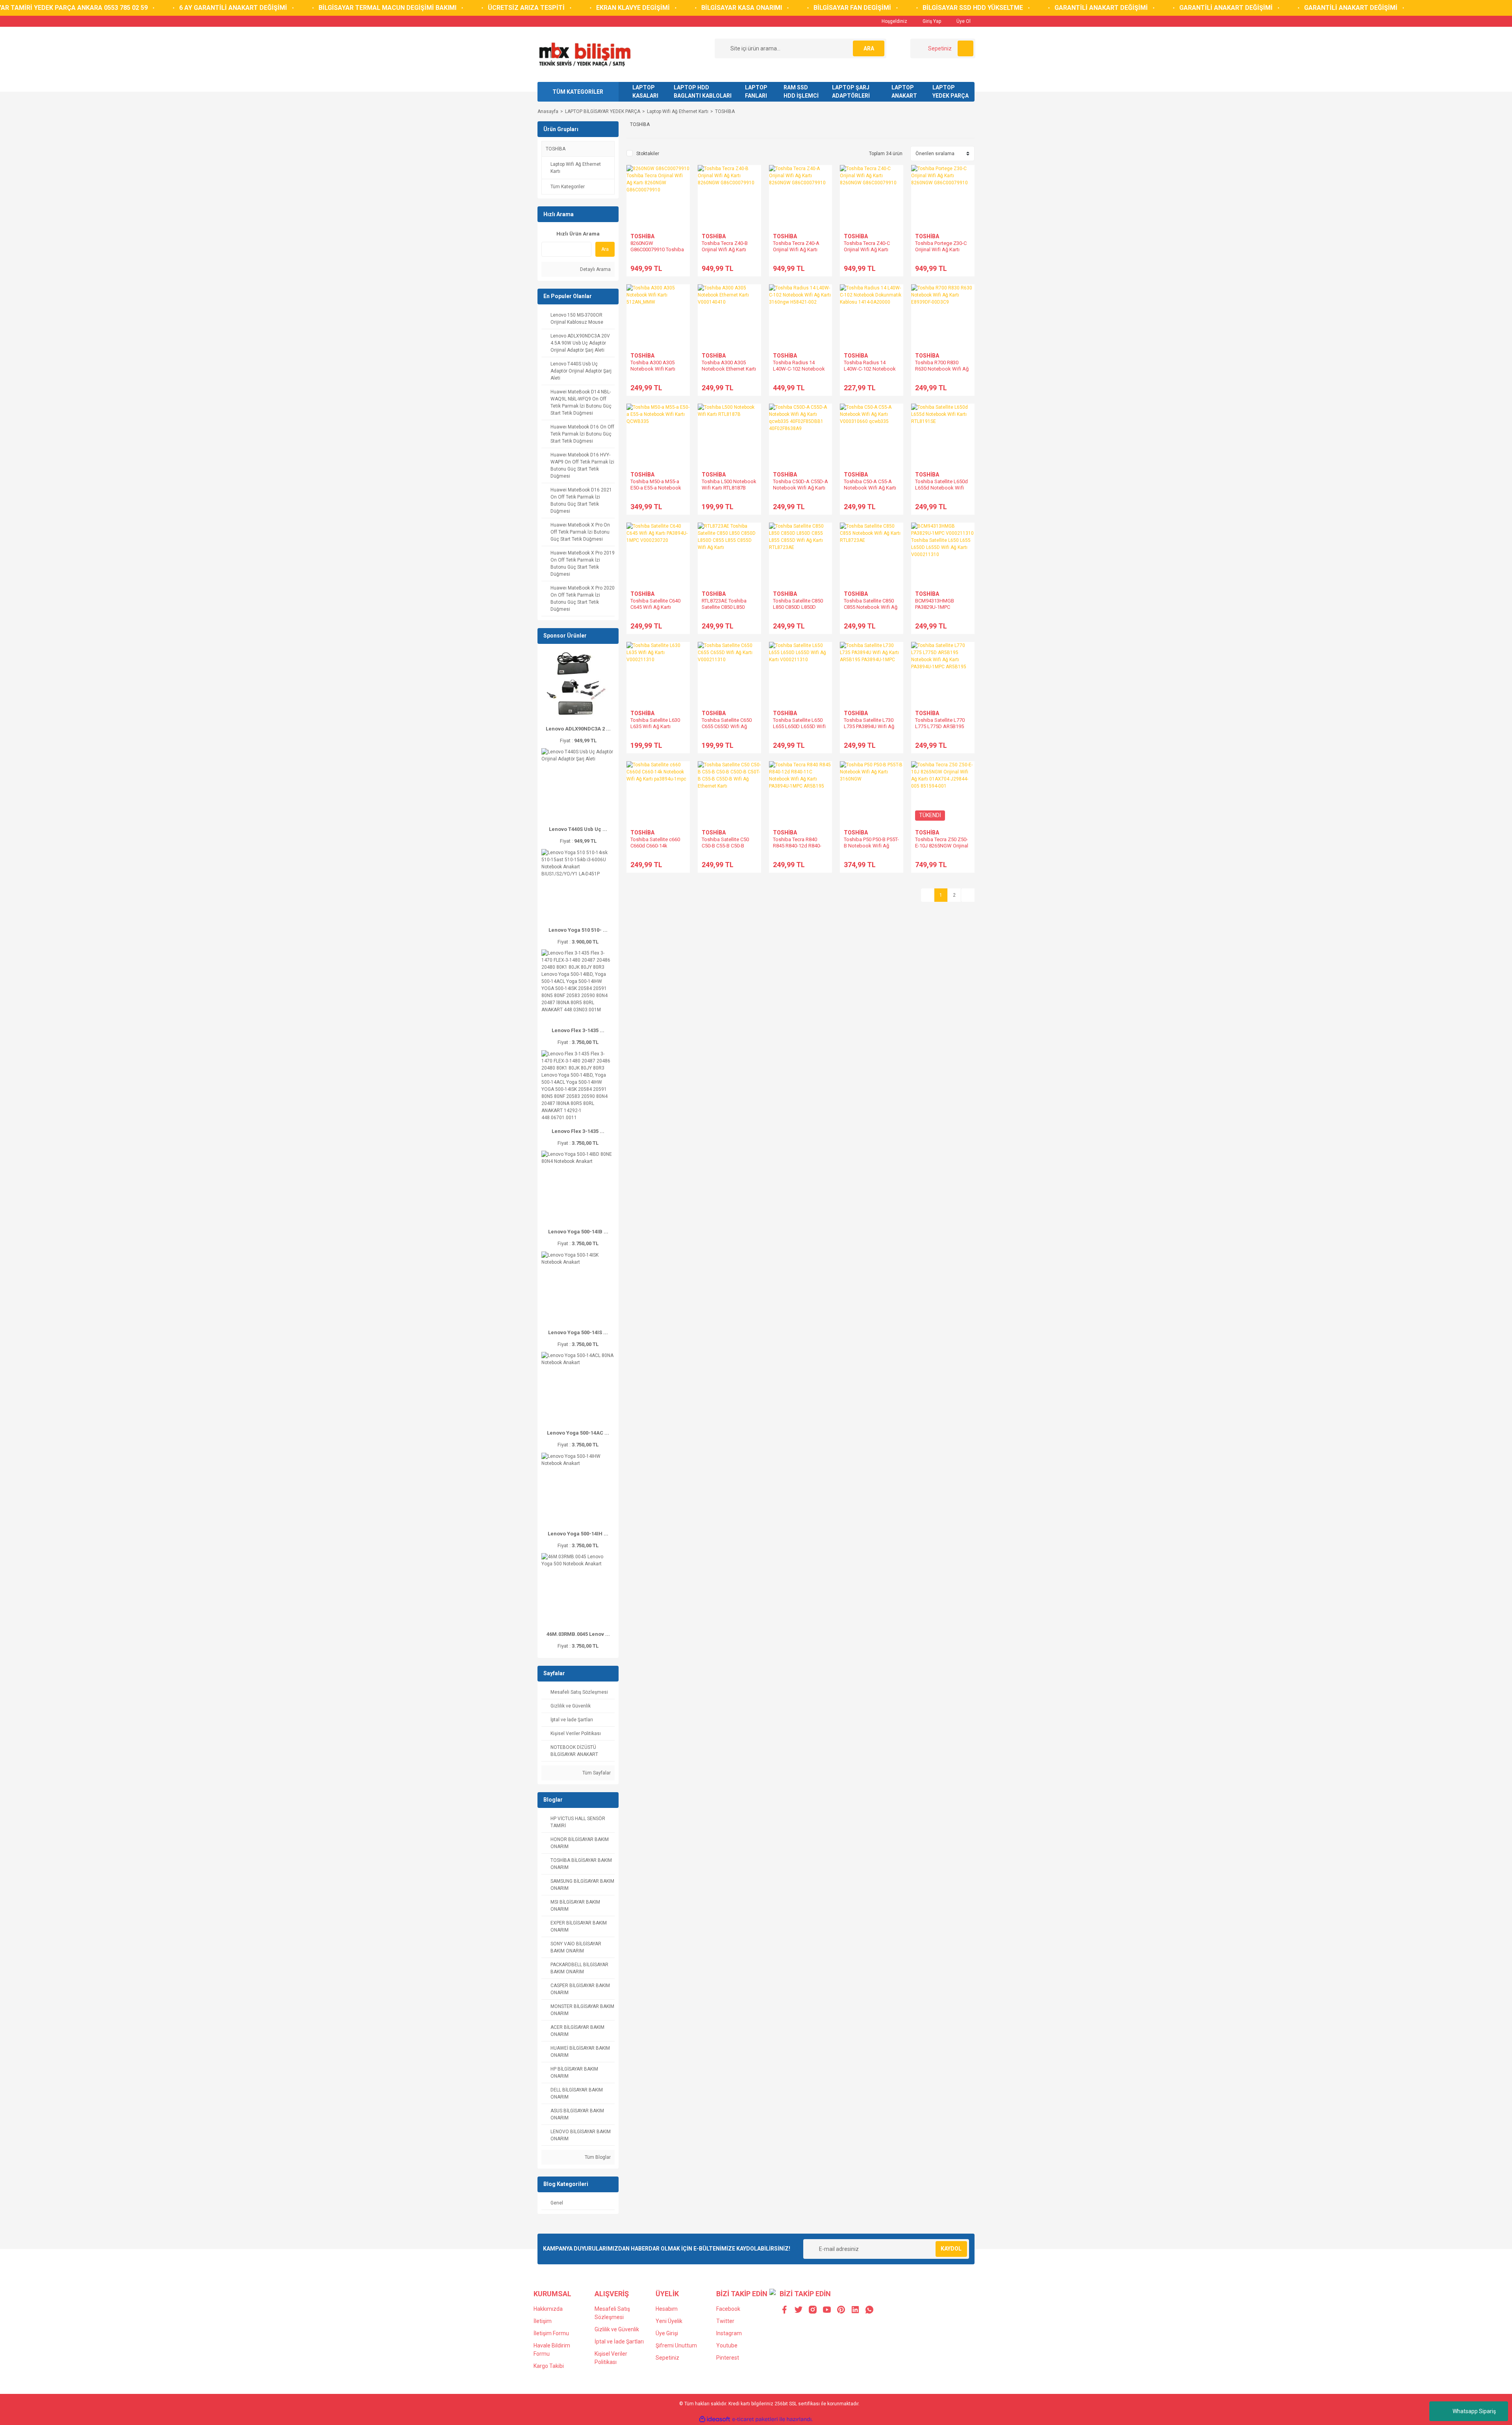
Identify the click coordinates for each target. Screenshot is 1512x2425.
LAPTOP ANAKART (904, 92)
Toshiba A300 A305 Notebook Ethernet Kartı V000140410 (729, 369)
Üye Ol (963, 21)
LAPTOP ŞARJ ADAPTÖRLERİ (851, 92)
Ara (605, 249)
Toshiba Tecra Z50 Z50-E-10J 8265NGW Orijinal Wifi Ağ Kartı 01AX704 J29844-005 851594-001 (942, 849)
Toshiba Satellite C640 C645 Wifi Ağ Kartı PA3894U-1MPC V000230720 (655, 610)
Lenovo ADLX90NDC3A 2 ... (578, 729)
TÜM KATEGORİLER (578, 92)
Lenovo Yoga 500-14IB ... (578, 1232)
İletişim (543, 2321)
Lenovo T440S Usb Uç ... (578, 829)
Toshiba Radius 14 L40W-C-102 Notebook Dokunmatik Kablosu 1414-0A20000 (870, 372)
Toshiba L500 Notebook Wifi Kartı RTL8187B (729, 485)
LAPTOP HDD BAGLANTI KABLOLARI (703, 92)
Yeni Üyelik (669, 2321)
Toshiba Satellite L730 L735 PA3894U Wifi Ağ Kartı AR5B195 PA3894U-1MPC (869, 730)
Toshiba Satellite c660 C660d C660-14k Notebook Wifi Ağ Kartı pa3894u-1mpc (657, 849)
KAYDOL (951, 2249)
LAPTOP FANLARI (756, 92)
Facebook (728, 2309)
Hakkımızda (548, 2309)
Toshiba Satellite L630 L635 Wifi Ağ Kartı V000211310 (655, 726)
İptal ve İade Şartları (619, 2342)
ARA (869, 48)
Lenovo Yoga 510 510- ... (578, 930)
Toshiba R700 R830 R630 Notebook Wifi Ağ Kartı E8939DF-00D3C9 (942, 369)
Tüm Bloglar (597, 2157)
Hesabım (667, 2309)
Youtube (727, 2345)
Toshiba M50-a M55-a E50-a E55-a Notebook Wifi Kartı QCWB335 (656, 488)
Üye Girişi (667, 2333)
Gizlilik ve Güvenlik (617, 2329)
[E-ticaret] (755, 2419)
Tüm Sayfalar (596, 1773)
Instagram (729, 2333)
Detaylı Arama (595, 269)
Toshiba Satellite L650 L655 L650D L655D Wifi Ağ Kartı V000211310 (799, 726)
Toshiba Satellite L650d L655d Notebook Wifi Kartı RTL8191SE (941, 488)
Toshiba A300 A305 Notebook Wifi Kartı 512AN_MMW (653, 369)
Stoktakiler (648, 154)
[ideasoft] (715, 2419)
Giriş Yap (931, 21)
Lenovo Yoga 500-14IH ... (578, 1534)
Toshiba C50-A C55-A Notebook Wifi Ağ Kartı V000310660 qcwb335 (870, 488)
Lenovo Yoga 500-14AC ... (578, 1433)
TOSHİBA (725, 111)
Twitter (725, 2321)
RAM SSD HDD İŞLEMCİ (801, 92)
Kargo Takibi (549, 2366)
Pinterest (728, 2358)
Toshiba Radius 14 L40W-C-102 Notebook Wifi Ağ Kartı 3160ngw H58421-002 (799, 372)
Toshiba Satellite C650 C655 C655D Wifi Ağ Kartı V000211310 (727, 726)
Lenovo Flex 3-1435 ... (578, 1030)
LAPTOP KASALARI (645, 92)
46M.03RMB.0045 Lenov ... (578, 1634)
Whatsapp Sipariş (1474, 2411)
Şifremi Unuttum (676, 2345)
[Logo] (585, 54)
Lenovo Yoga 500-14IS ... (578, 1332)
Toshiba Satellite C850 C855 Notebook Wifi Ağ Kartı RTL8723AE (871, 607)
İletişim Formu (551, 2333)
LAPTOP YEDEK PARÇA (951, 92)
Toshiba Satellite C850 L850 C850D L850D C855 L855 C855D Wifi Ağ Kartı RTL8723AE (798, 610)
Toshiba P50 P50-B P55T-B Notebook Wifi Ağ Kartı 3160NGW (871, 846)
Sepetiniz (667, 2358)
